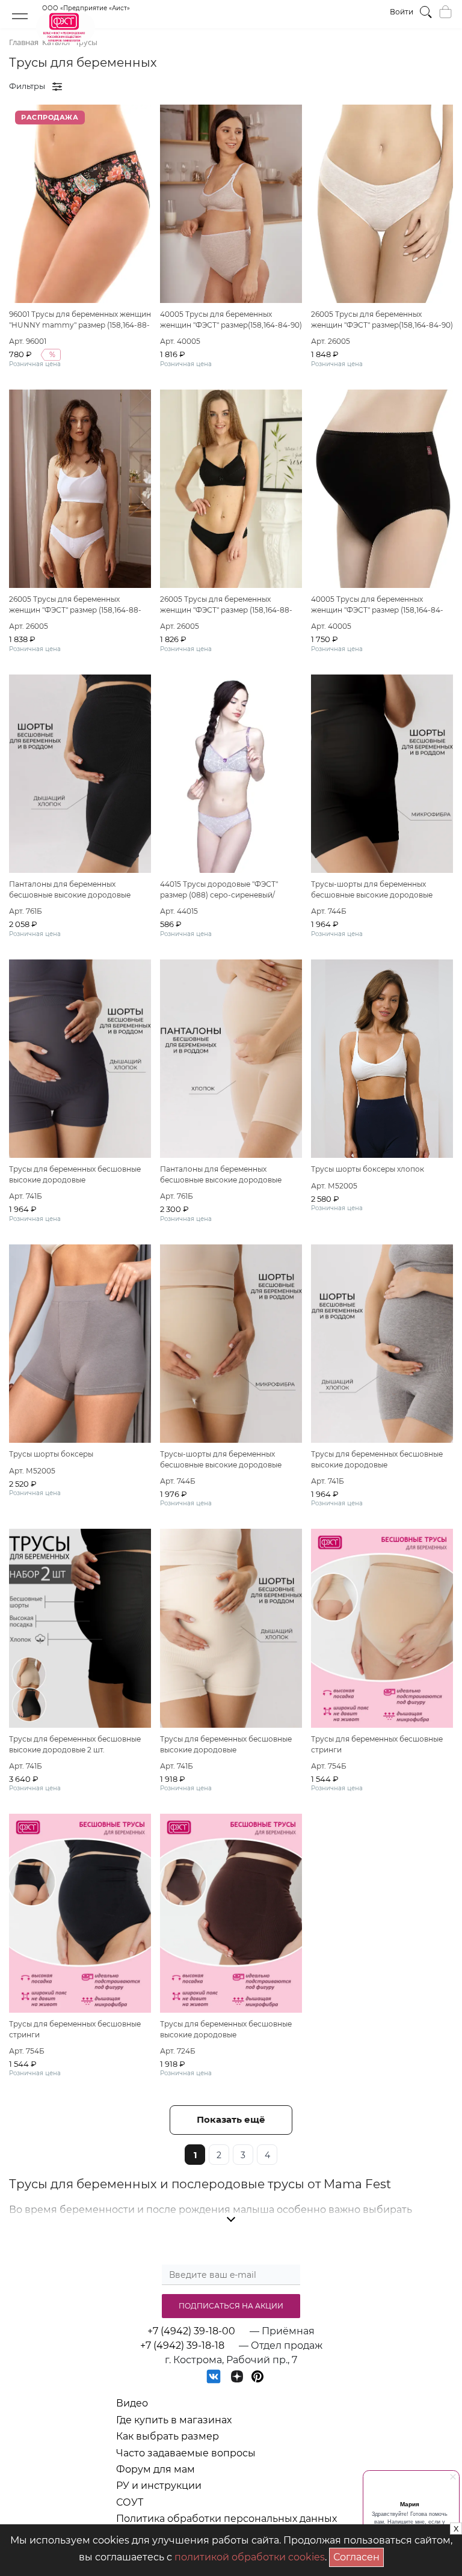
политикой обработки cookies (250, 2557)
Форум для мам (156, 2469)
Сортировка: (387, 86)
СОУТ (130, 2502)
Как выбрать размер (168, 2436)
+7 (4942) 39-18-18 (182, 2345)
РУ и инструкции (159, 2486)
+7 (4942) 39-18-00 (191, 2331)
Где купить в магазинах (174, 2420)
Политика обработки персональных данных (226, 2519)
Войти (402, 12)
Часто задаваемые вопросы (186, 2453)
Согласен (359, 2555)
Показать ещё (231, 2119)
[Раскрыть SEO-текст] (231, 2220)
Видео (132, 2403)
